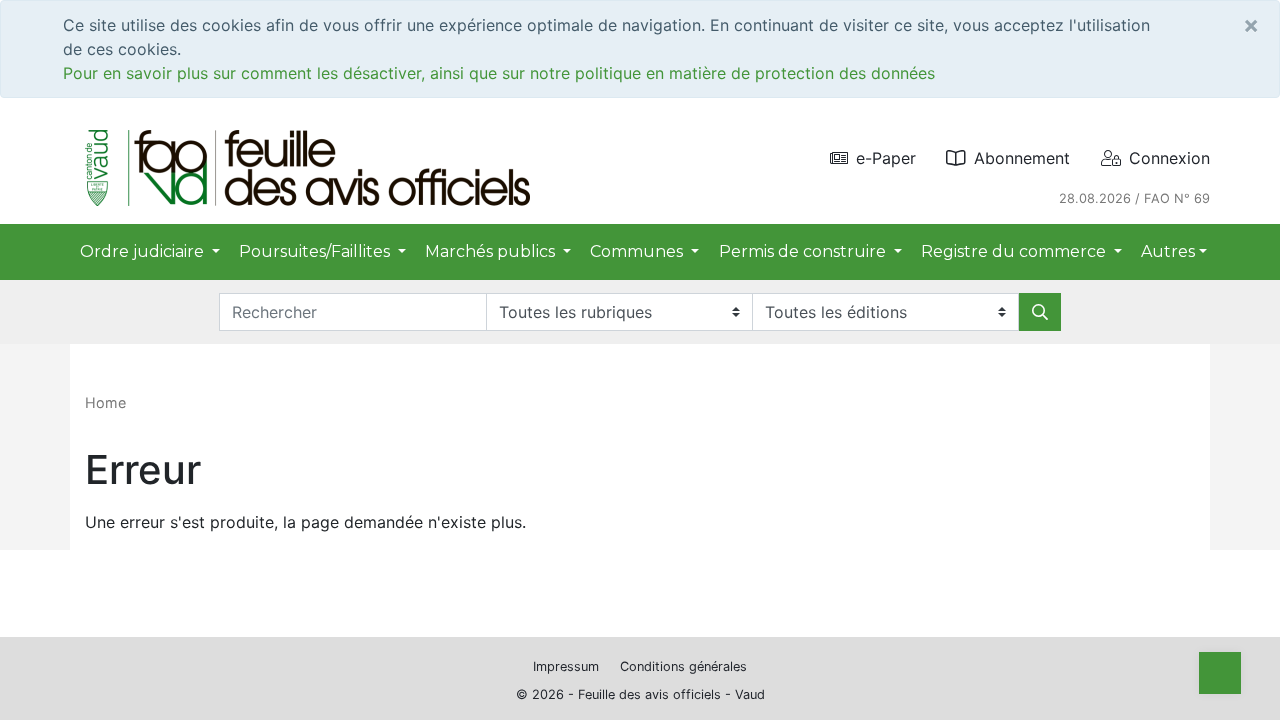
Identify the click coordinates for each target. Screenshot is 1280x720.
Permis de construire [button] (804, 251)
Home (105, 402)
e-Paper (886, 158)
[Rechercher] (1040, 312)
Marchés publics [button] (492, 251)
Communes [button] (638, 251)
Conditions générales (683, 666)
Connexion (1169, 158)
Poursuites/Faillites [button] (316, 251)
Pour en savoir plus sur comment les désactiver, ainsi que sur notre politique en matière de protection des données (499, 73)
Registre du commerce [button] (1015, 251)
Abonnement (1022, 158)
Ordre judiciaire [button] (144, 251)
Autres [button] (1168, 251)
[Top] (1220, 673)
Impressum (566, 666)
